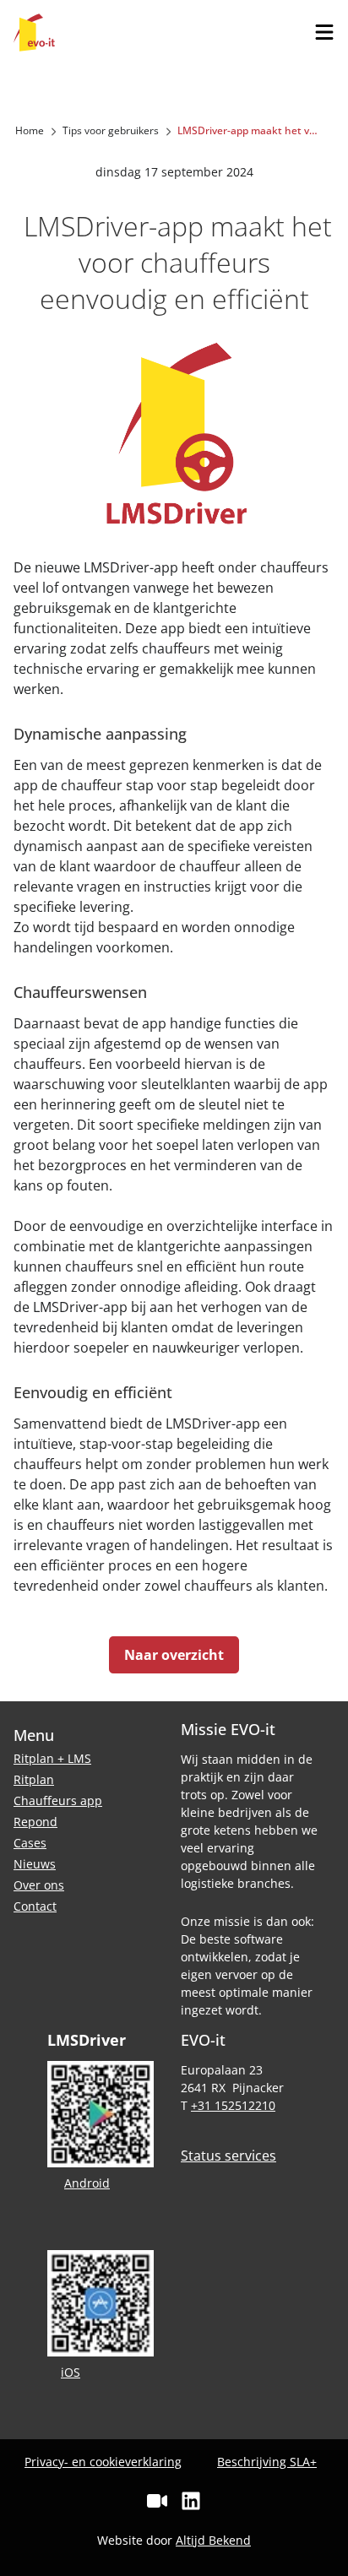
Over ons (39, 1885)
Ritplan (34, 1779)
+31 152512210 (233, 2105)
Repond (35, 1822)
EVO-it (34, 33)
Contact (35, 1906)
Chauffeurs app (58, 1800)
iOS (71, 2372)
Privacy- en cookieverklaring (103, 2462)
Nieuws (35, 1864)
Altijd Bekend (213, 2540)
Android (87, 2183)
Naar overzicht (174, 1655)
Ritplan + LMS (52, 1758)
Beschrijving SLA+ (267, 2462)
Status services (228, 2156)
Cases (30, 1843)
